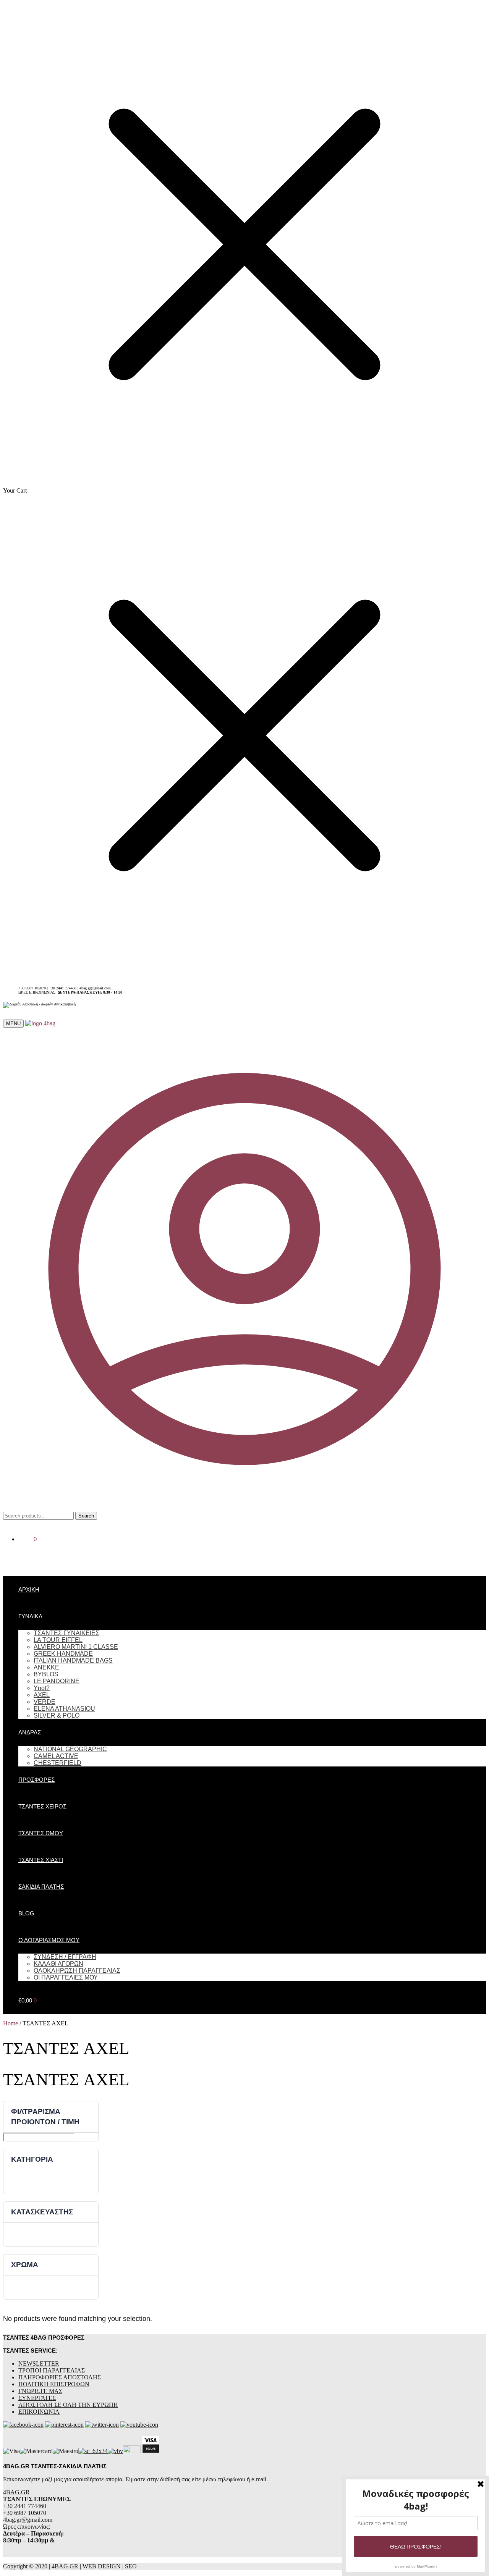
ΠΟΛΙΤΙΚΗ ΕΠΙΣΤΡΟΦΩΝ (54, 2384)
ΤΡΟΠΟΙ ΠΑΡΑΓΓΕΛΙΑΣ (52, 2370)
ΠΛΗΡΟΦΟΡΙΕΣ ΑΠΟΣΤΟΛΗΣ (60, 2377)
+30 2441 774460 (63, 988)
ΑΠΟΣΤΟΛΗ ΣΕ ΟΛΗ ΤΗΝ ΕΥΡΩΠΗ (68, 2405)
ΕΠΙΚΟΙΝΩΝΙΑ (39, 2412)
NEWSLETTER (39, 2363)
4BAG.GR (16, 2492)
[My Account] (244, 1508)
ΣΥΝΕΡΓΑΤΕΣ (37, 2398)
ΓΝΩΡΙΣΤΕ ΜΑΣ (40, 2391)
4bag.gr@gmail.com (95, 988)
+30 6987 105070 (33, 988)
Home (11, 2023)
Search (86, 1516)
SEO (131, 2566)
